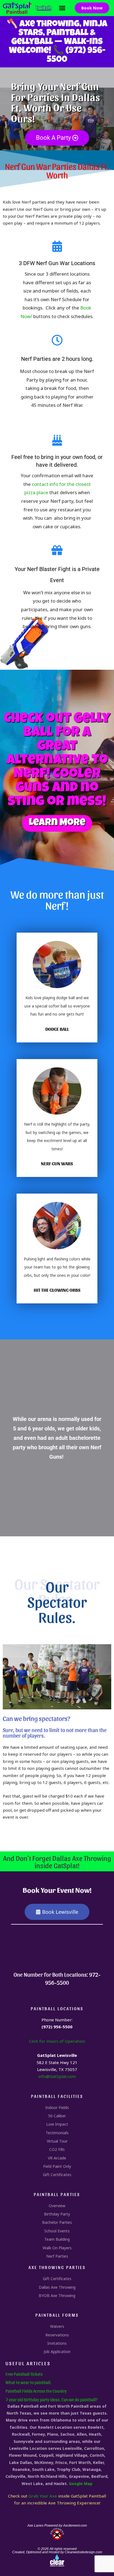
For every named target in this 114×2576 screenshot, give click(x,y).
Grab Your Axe (43, 2496)
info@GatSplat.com (57, 2076)
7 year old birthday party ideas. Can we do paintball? (52, 2399)
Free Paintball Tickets (24, 2374)
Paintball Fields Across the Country (36, 2391)
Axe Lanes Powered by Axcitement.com (57, 2526)
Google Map (81, 2484)
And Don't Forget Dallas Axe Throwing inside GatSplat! (57, 1861)
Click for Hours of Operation (57, 2041)
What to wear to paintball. (28, 2382)
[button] (62, 8)
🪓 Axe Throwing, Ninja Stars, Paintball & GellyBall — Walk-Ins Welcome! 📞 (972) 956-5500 (57, 42)
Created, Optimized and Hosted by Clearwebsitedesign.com (57, 2552)
